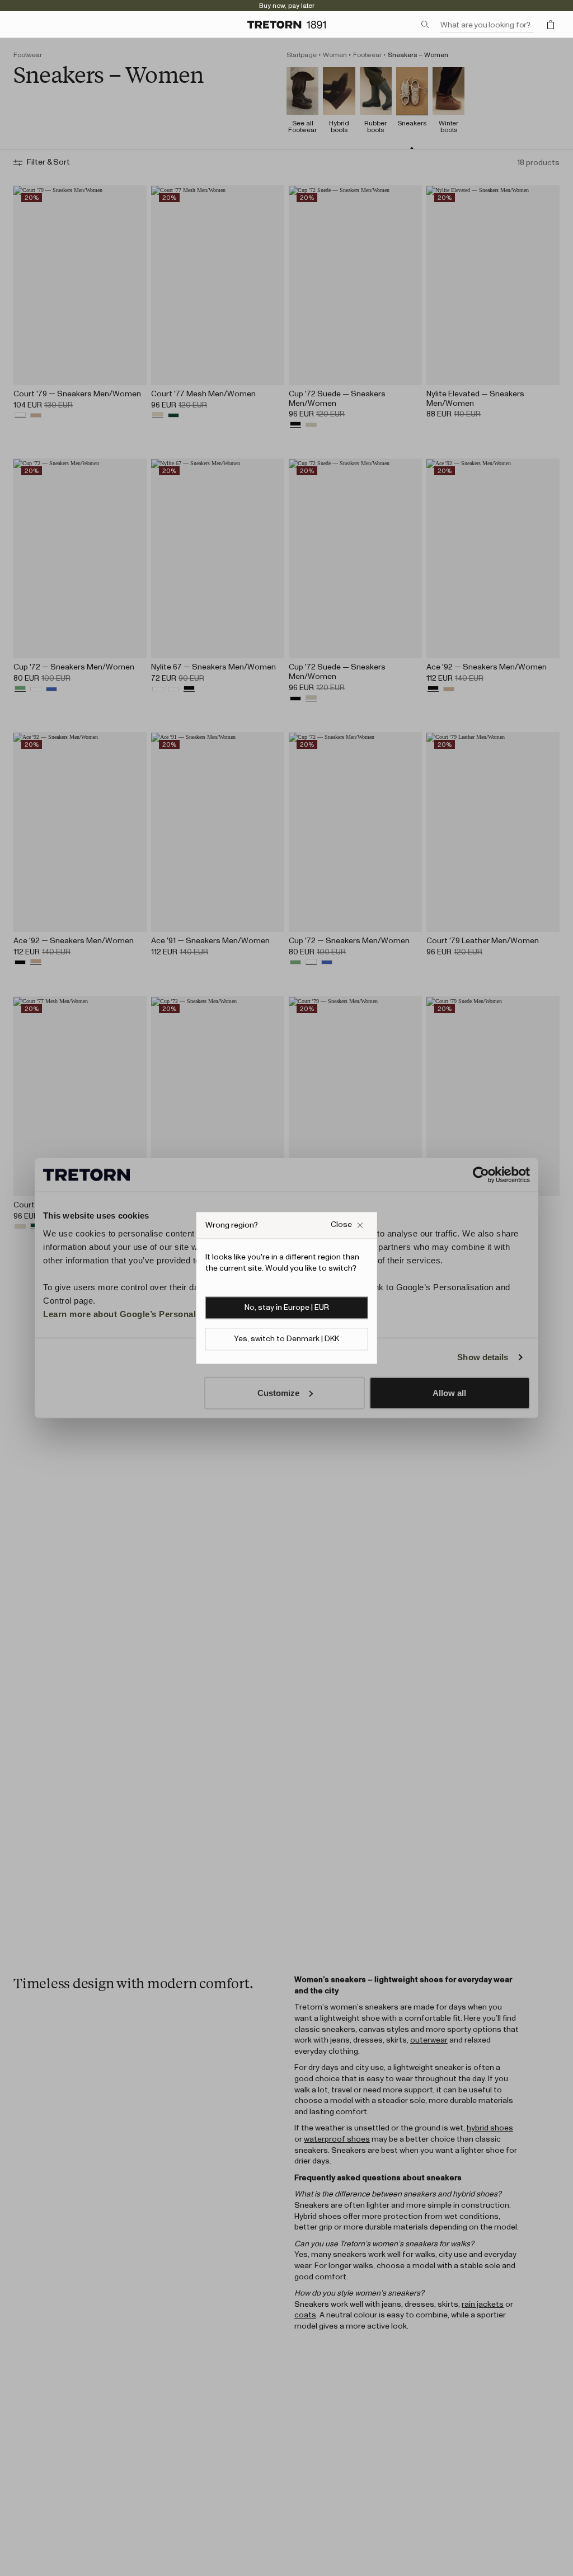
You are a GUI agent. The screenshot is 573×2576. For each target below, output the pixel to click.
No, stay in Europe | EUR (287, 1308)
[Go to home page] (286, 25)
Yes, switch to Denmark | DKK (286, 1339)
